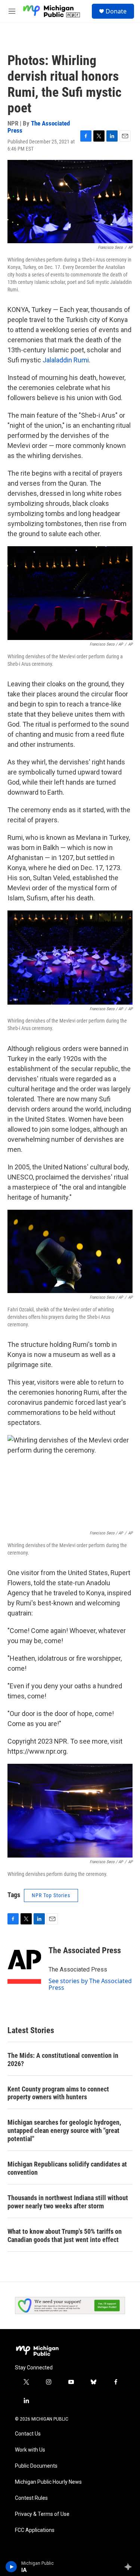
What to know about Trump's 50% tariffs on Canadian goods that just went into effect (65, 2235)
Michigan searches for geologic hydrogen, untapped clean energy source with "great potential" (64, 2130)
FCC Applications (35, 2530)
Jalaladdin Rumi (66, 360)
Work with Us (30, 2450)
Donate (116, 11)
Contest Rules (31, 2498)
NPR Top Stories (51, 1895)
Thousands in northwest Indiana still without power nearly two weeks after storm (68, 2202)
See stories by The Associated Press (90, 1984)
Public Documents (36, 2466)
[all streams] (130, 2567)
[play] (11, 2567)
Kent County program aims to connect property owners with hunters (58, 2093)
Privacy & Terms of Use (42, 2514)
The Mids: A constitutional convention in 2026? (63, 2059)
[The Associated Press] (24, 1962)
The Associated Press (39, 127)
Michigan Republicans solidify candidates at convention (67, 2168)
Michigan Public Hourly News (48, 2482)
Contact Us (28, 2434)
